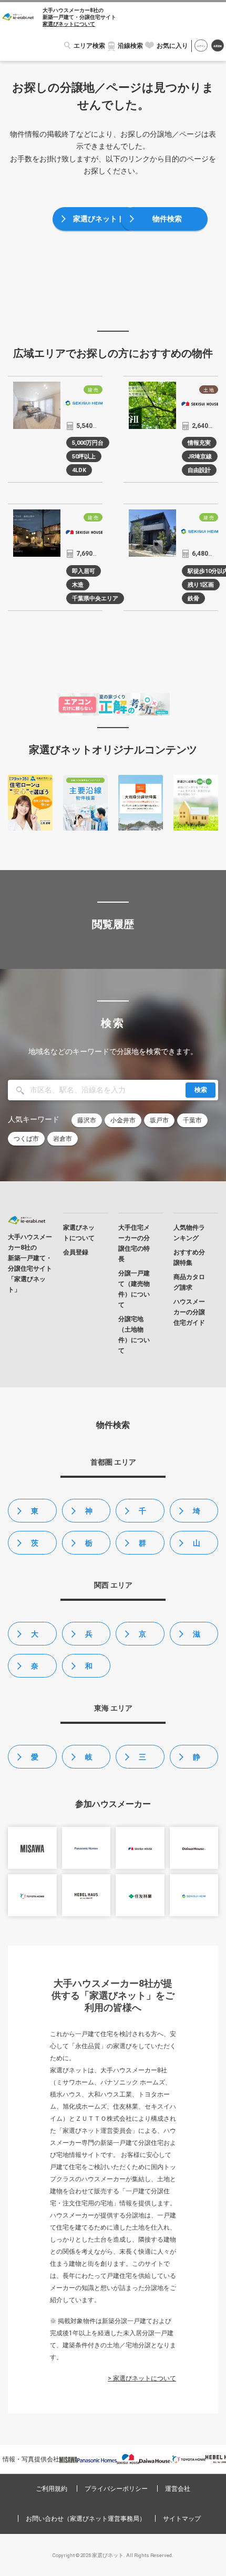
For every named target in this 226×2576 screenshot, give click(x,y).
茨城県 (35, 1547)
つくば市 (26, 1139)
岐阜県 (89, 1761)
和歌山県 (89, 1670)
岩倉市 (63, 1139)
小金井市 (123, 1120)
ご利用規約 (52, 2489)
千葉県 (142, 1515)
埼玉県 (197, 1515)
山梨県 (197, 1547)
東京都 (35, 1515)
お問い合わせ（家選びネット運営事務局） (86, 2519)
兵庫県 (89, 1638)
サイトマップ (182, 2519)
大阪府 (35, 1638)
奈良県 (35, 1670)
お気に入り (172, 46)
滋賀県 (197, 1638)
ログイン (201, 46)
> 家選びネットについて (142, 2378)
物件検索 (167, 219)
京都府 (142, 1638)
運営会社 (178, 2489)
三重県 (142, 1761)
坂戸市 (159, 1120)
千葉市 (192, 1120)
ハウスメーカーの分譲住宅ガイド (189, 1312)
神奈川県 (89, 1515)
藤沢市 (87, 1120)
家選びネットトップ (99, 223)
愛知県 (35, 1761)
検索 (201, 1090)
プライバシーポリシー (116, 2489)
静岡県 (197, 1761)
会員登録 (218, 46)
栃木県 (89, 1547)
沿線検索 (130, 46)
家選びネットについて (69, 24)
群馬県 (142, 1547)
